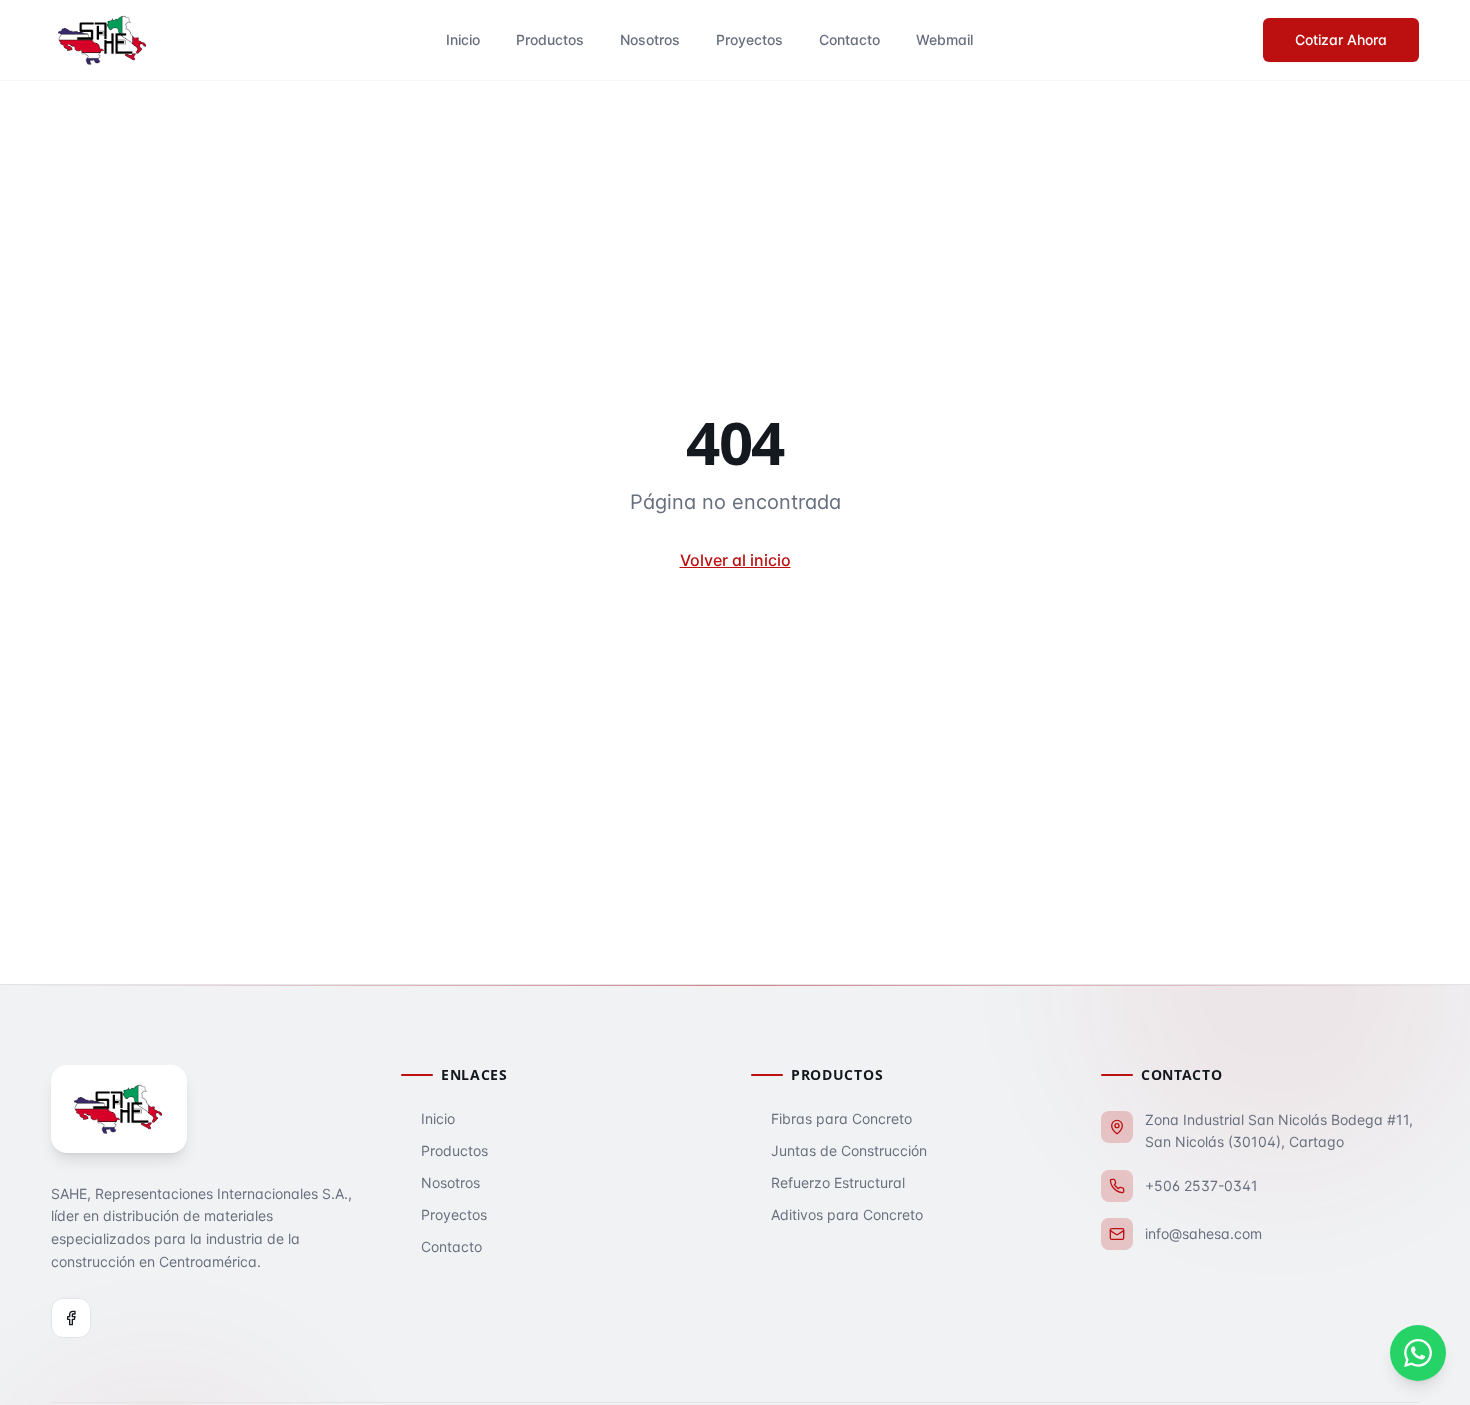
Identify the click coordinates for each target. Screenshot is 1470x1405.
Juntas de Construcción (849, 1150)
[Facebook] (71, 1318)
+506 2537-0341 (1201, 1185)
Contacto (849, 39)
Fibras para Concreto (841, 1118)
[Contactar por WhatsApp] (1418, 1353)
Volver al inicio (735, 560)
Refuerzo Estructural (838, 1182)
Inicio (463, 39)
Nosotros (650, 39)
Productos (550, 39)
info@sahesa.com (1203, 1233)
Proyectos (749, 39)
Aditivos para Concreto (847, 1214)
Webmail (944, 39)
